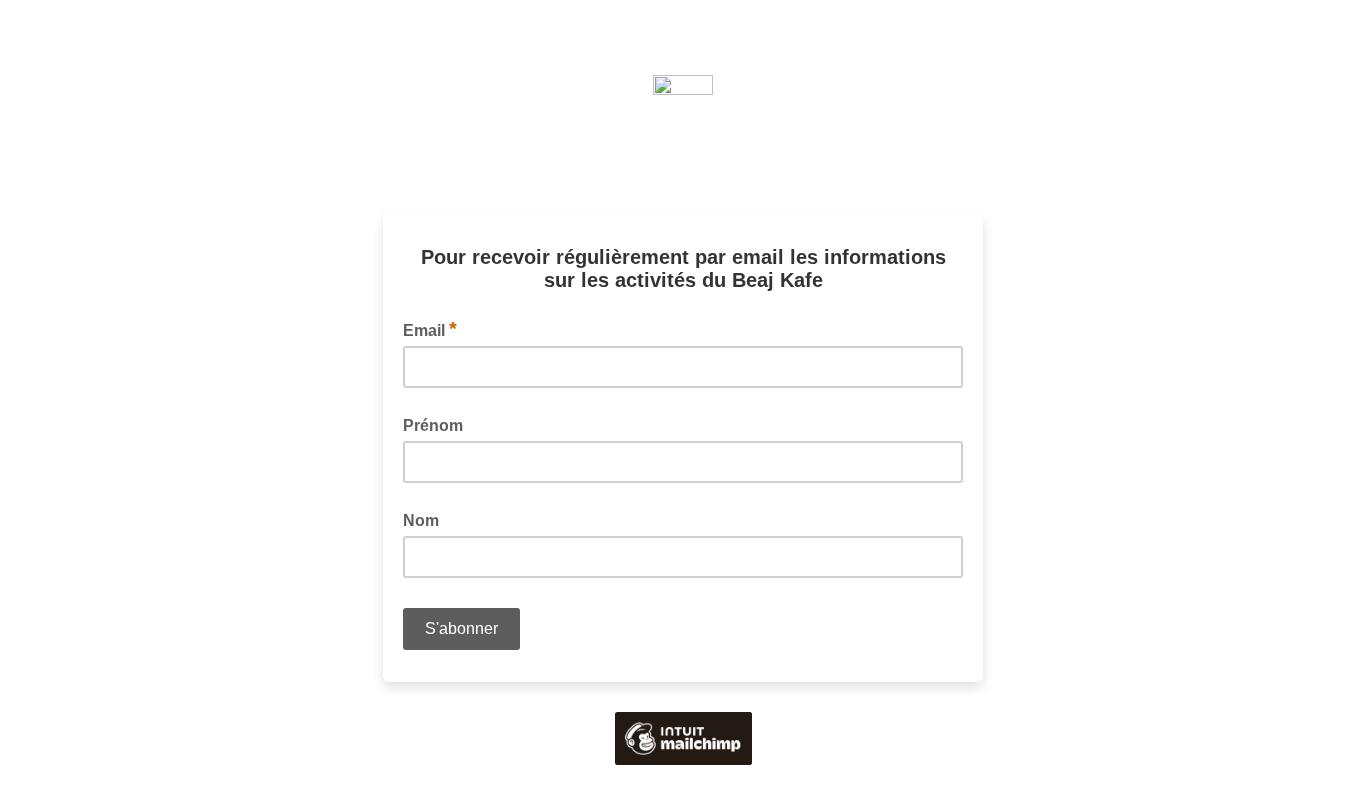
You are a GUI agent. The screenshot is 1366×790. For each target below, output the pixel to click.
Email (430, 329)
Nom (421, 520)
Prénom (433, 425)
